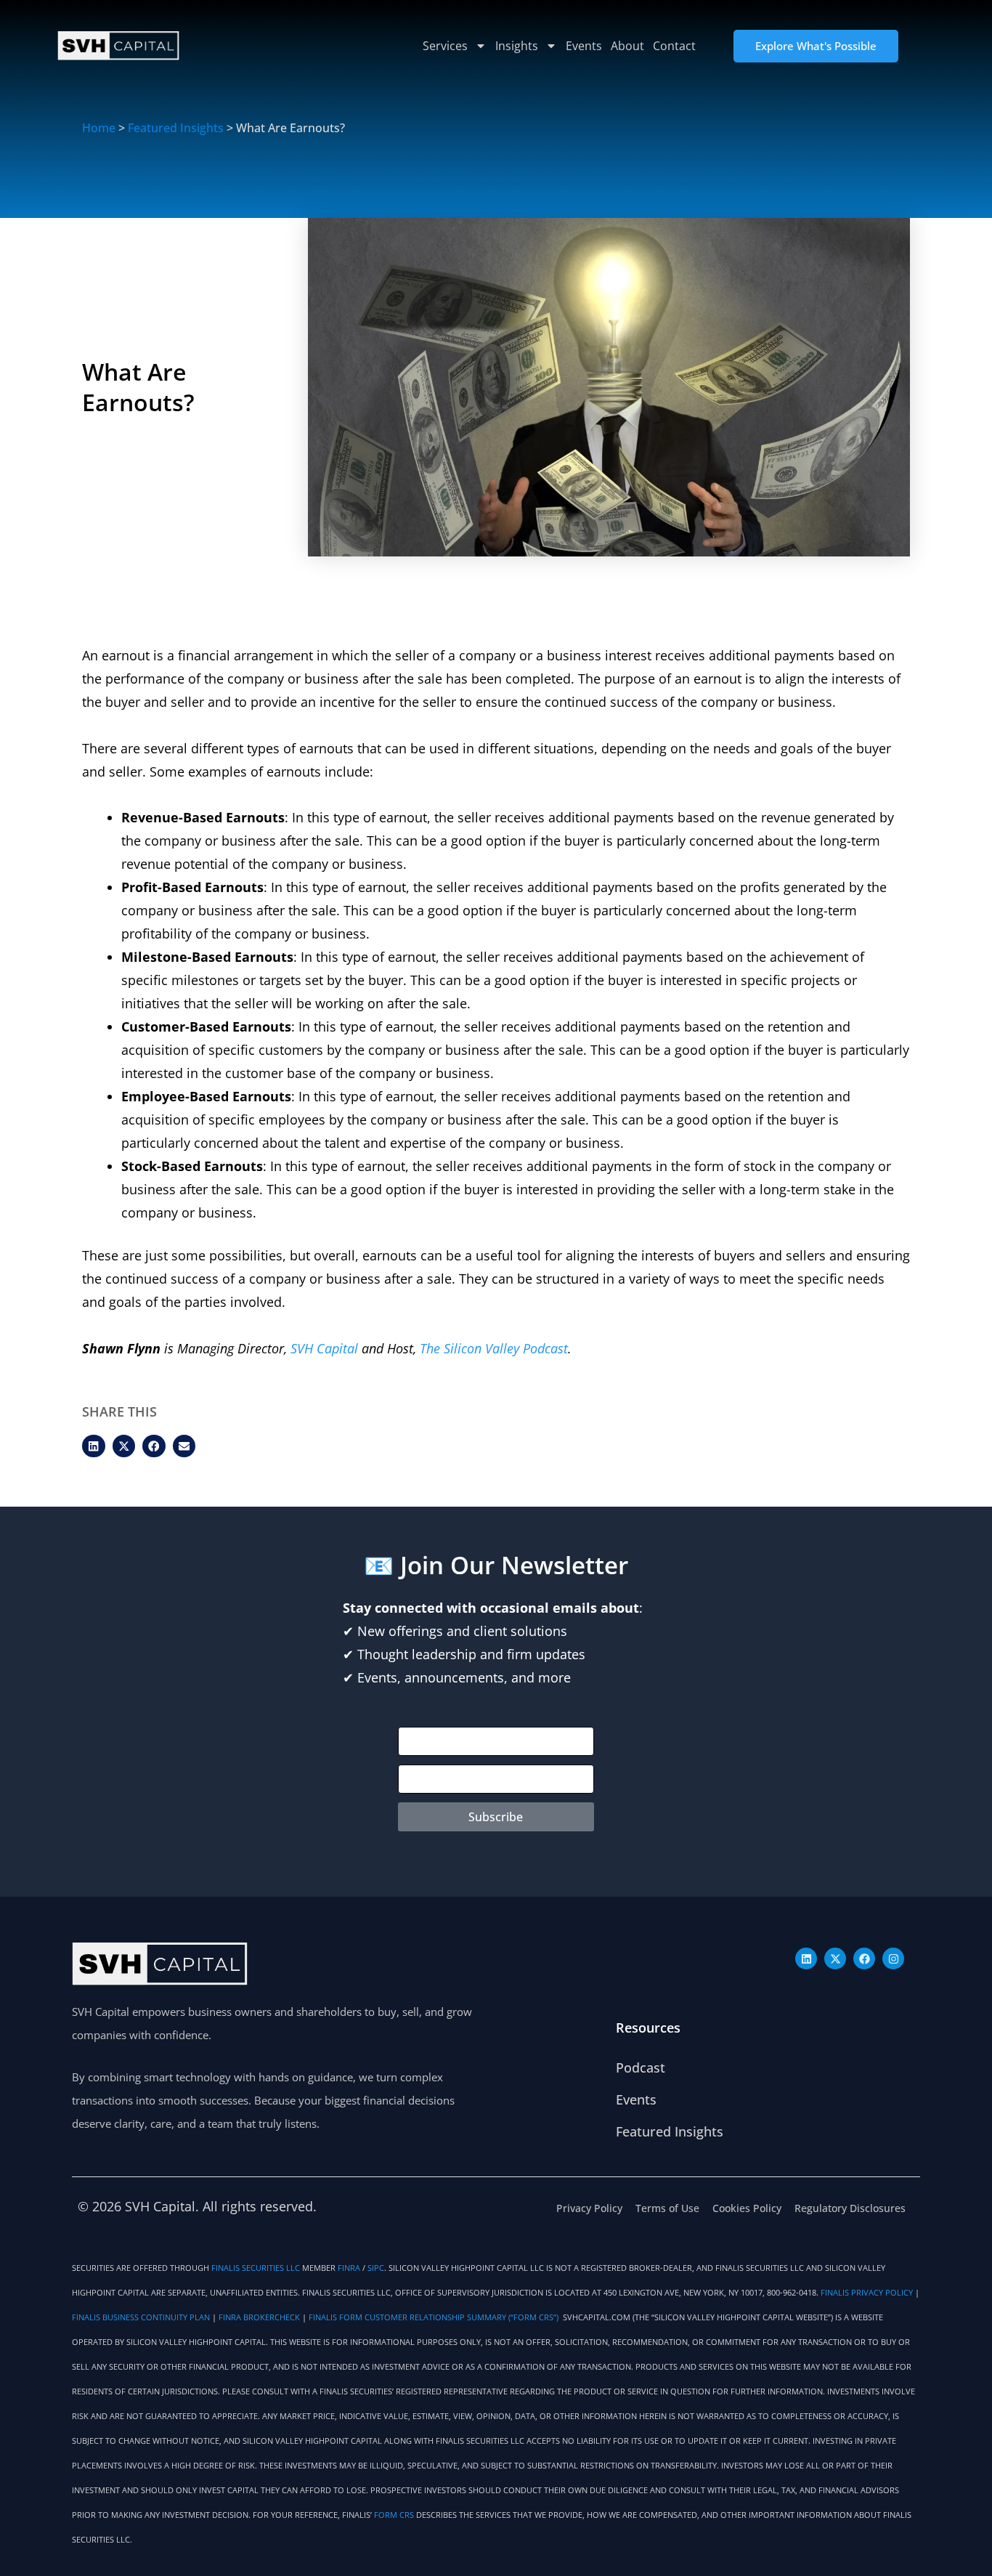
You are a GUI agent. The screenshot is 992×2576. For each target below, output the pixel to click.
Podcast (641, 2067)
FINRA (349, 2268)
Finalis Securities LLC (256, 2268)
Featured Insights (176, 128)
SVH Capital (326, 1348)
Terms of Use (667, 2208)
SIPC (376, 2268)
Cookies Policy (747, 2208)
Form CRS (394, 2515)
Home (99, 128)
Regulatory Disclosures (850, 2208)
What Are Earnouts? (138, 387)
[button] (94, 1446)
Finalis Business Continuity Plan (141, 2317)
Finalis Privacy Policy (867, 2293)
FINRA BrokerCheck (259, 2317)
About (627, 46)
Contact (674, 46)
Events (584, 46)
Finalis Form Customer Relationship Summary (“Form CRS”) (435, 2317)
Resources (648, 2028)
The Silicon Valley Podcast (494, 1348)
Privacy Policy (589, 2208)
